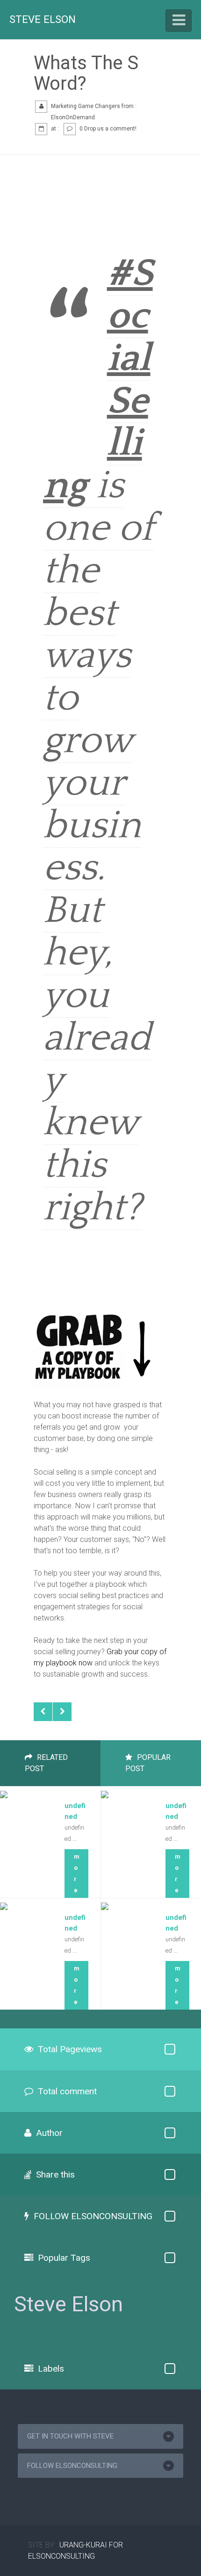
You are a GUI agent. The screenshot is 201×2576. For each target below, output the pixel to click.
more (76, 1873)
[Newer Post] (43, 1712)
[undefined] (4, 1792)
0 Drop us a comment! (108, 129)
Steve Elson (43, 19)
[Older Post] (62, 1712)
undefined (75, 1811)
